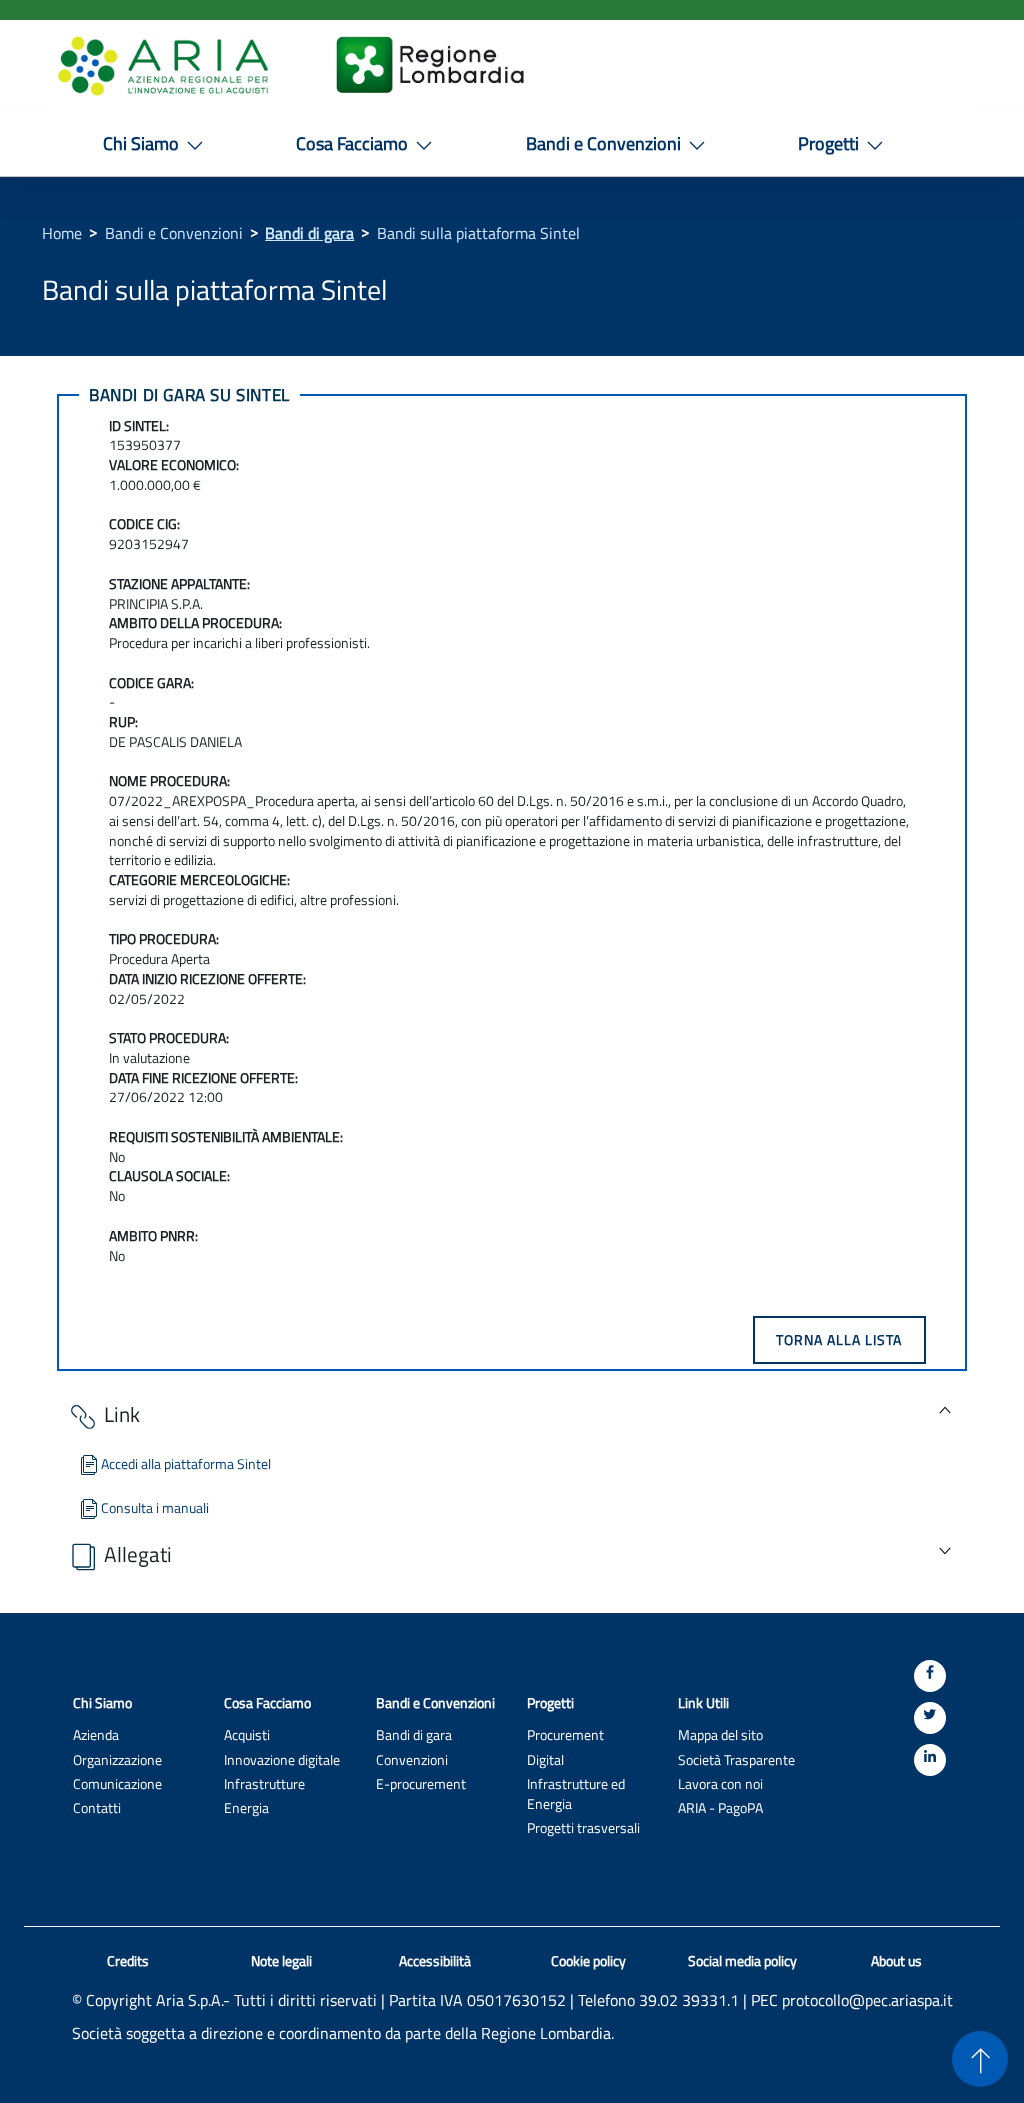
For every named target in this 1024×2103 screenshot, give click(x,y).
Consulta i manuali (155, 1507)
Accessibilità (435, 1961)
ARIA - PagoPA (720, 1807)
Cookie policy (588, 1961)
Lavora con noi (720, 1783)
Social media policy (742, 1961)
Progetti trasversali (583, 1827)
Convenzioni (412, 1759)
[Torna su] (980, 2059)
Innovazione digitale (282, 1759)
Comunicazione (117, 1783)
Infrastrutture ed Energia (576, 1793)
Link (122, 1415)
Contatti (97, 1807)
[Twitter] (930, 1718)
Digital (545, 1759)
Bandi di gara (309, 233)
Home (62, 233)
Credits (128, 1961)
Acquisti (247, 1734)
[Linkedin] (930, 1760)
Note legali (281, 1961)
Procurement (565, 1734)
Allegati (138, 1555)
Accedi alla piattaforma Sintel (186, 1463)
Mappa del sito (720, 1734)
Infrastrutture (264, 1783)
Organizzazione (117, 1759)
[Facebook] (930, 1676)
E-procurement (421, 1783)
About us (896, 1961)
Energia (246, 1807)
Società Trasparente (736, 1759)
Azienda (96, 1734)
